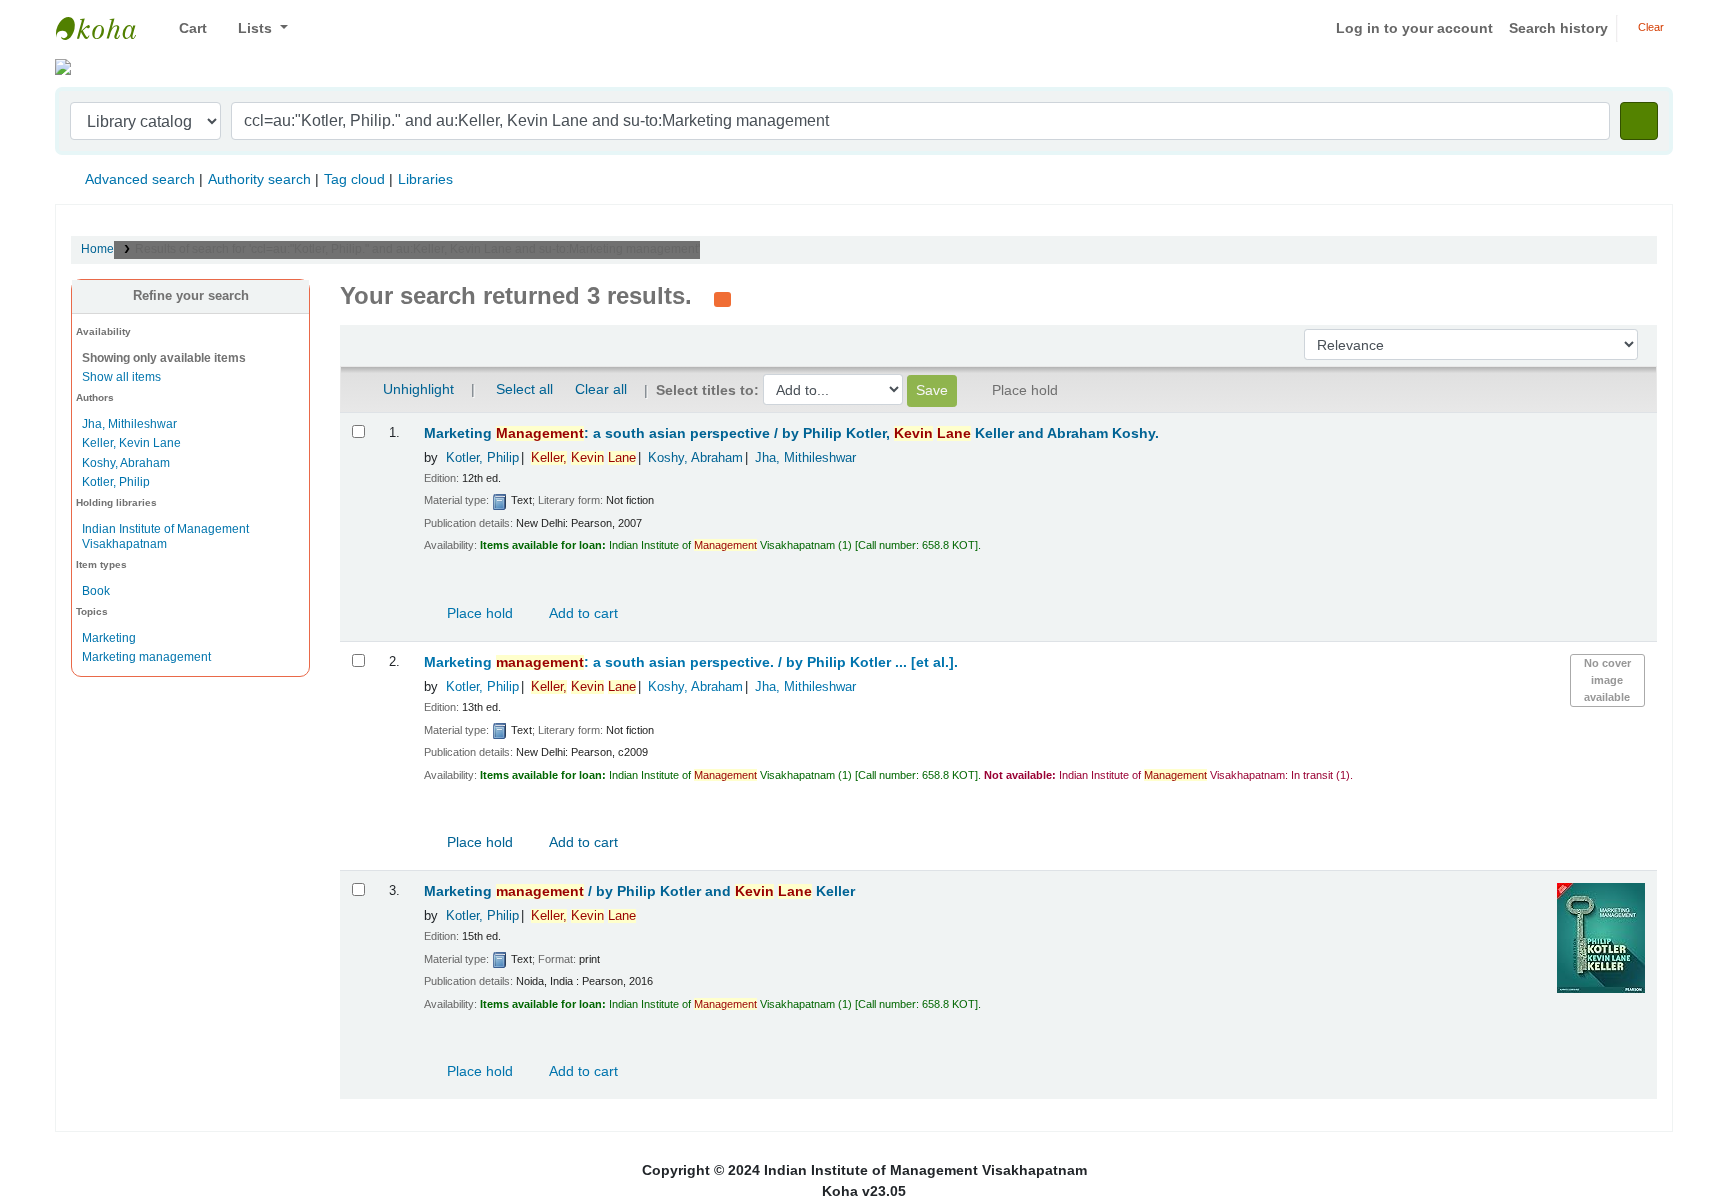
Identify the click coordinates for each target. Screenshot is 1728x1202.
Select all (524, 389)
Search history (1558, 28)
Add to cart (582, 613)
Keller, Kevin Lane (131, 443)
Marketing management (146, 657)
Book (96, 591)
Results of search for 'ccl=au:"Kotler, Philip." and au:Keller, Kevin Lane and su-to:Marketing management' (417, 249)
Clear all (601, 389)
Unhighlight (416, 389)
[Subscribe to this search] (722, 298)
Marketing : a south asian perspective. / (691, 662)
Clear (1649, 27)
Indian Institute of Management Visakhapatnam (106, 28)
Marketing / (639, 891)
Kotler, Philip (116, 482)
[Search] (1639, 121)
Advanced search (140, 179)
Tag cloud (354, 179)
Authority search (259, 179)
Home (97, 249)
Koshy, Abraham (126, 463)
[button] (185, 28)
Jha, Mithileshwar (129, 424)
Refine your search (191, 296)
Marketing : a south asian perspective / (791, 433)
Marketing (109, 638)
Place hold (478, 613)
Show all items (121, 377)
